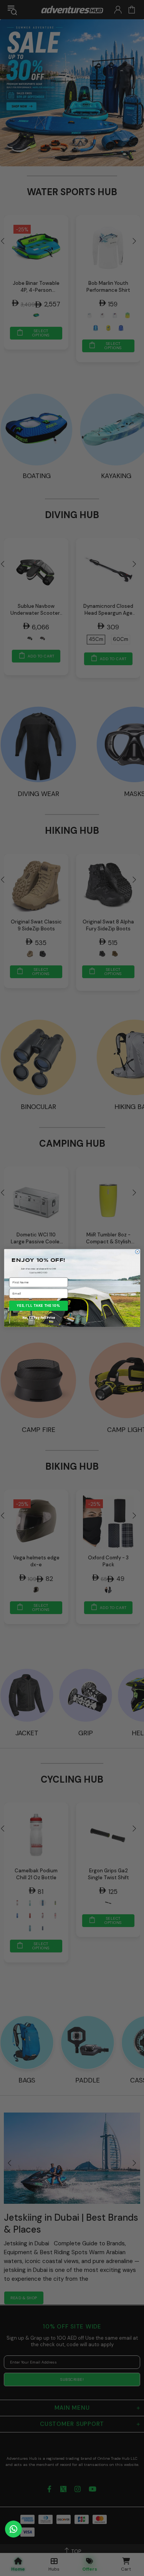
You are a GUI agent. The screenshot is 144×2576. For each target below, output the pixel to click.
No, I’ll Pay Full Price (39, 1318)
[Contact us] (13, 2529)
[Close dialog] (137, 1252)
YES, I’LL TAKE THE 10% (39, 1306)
